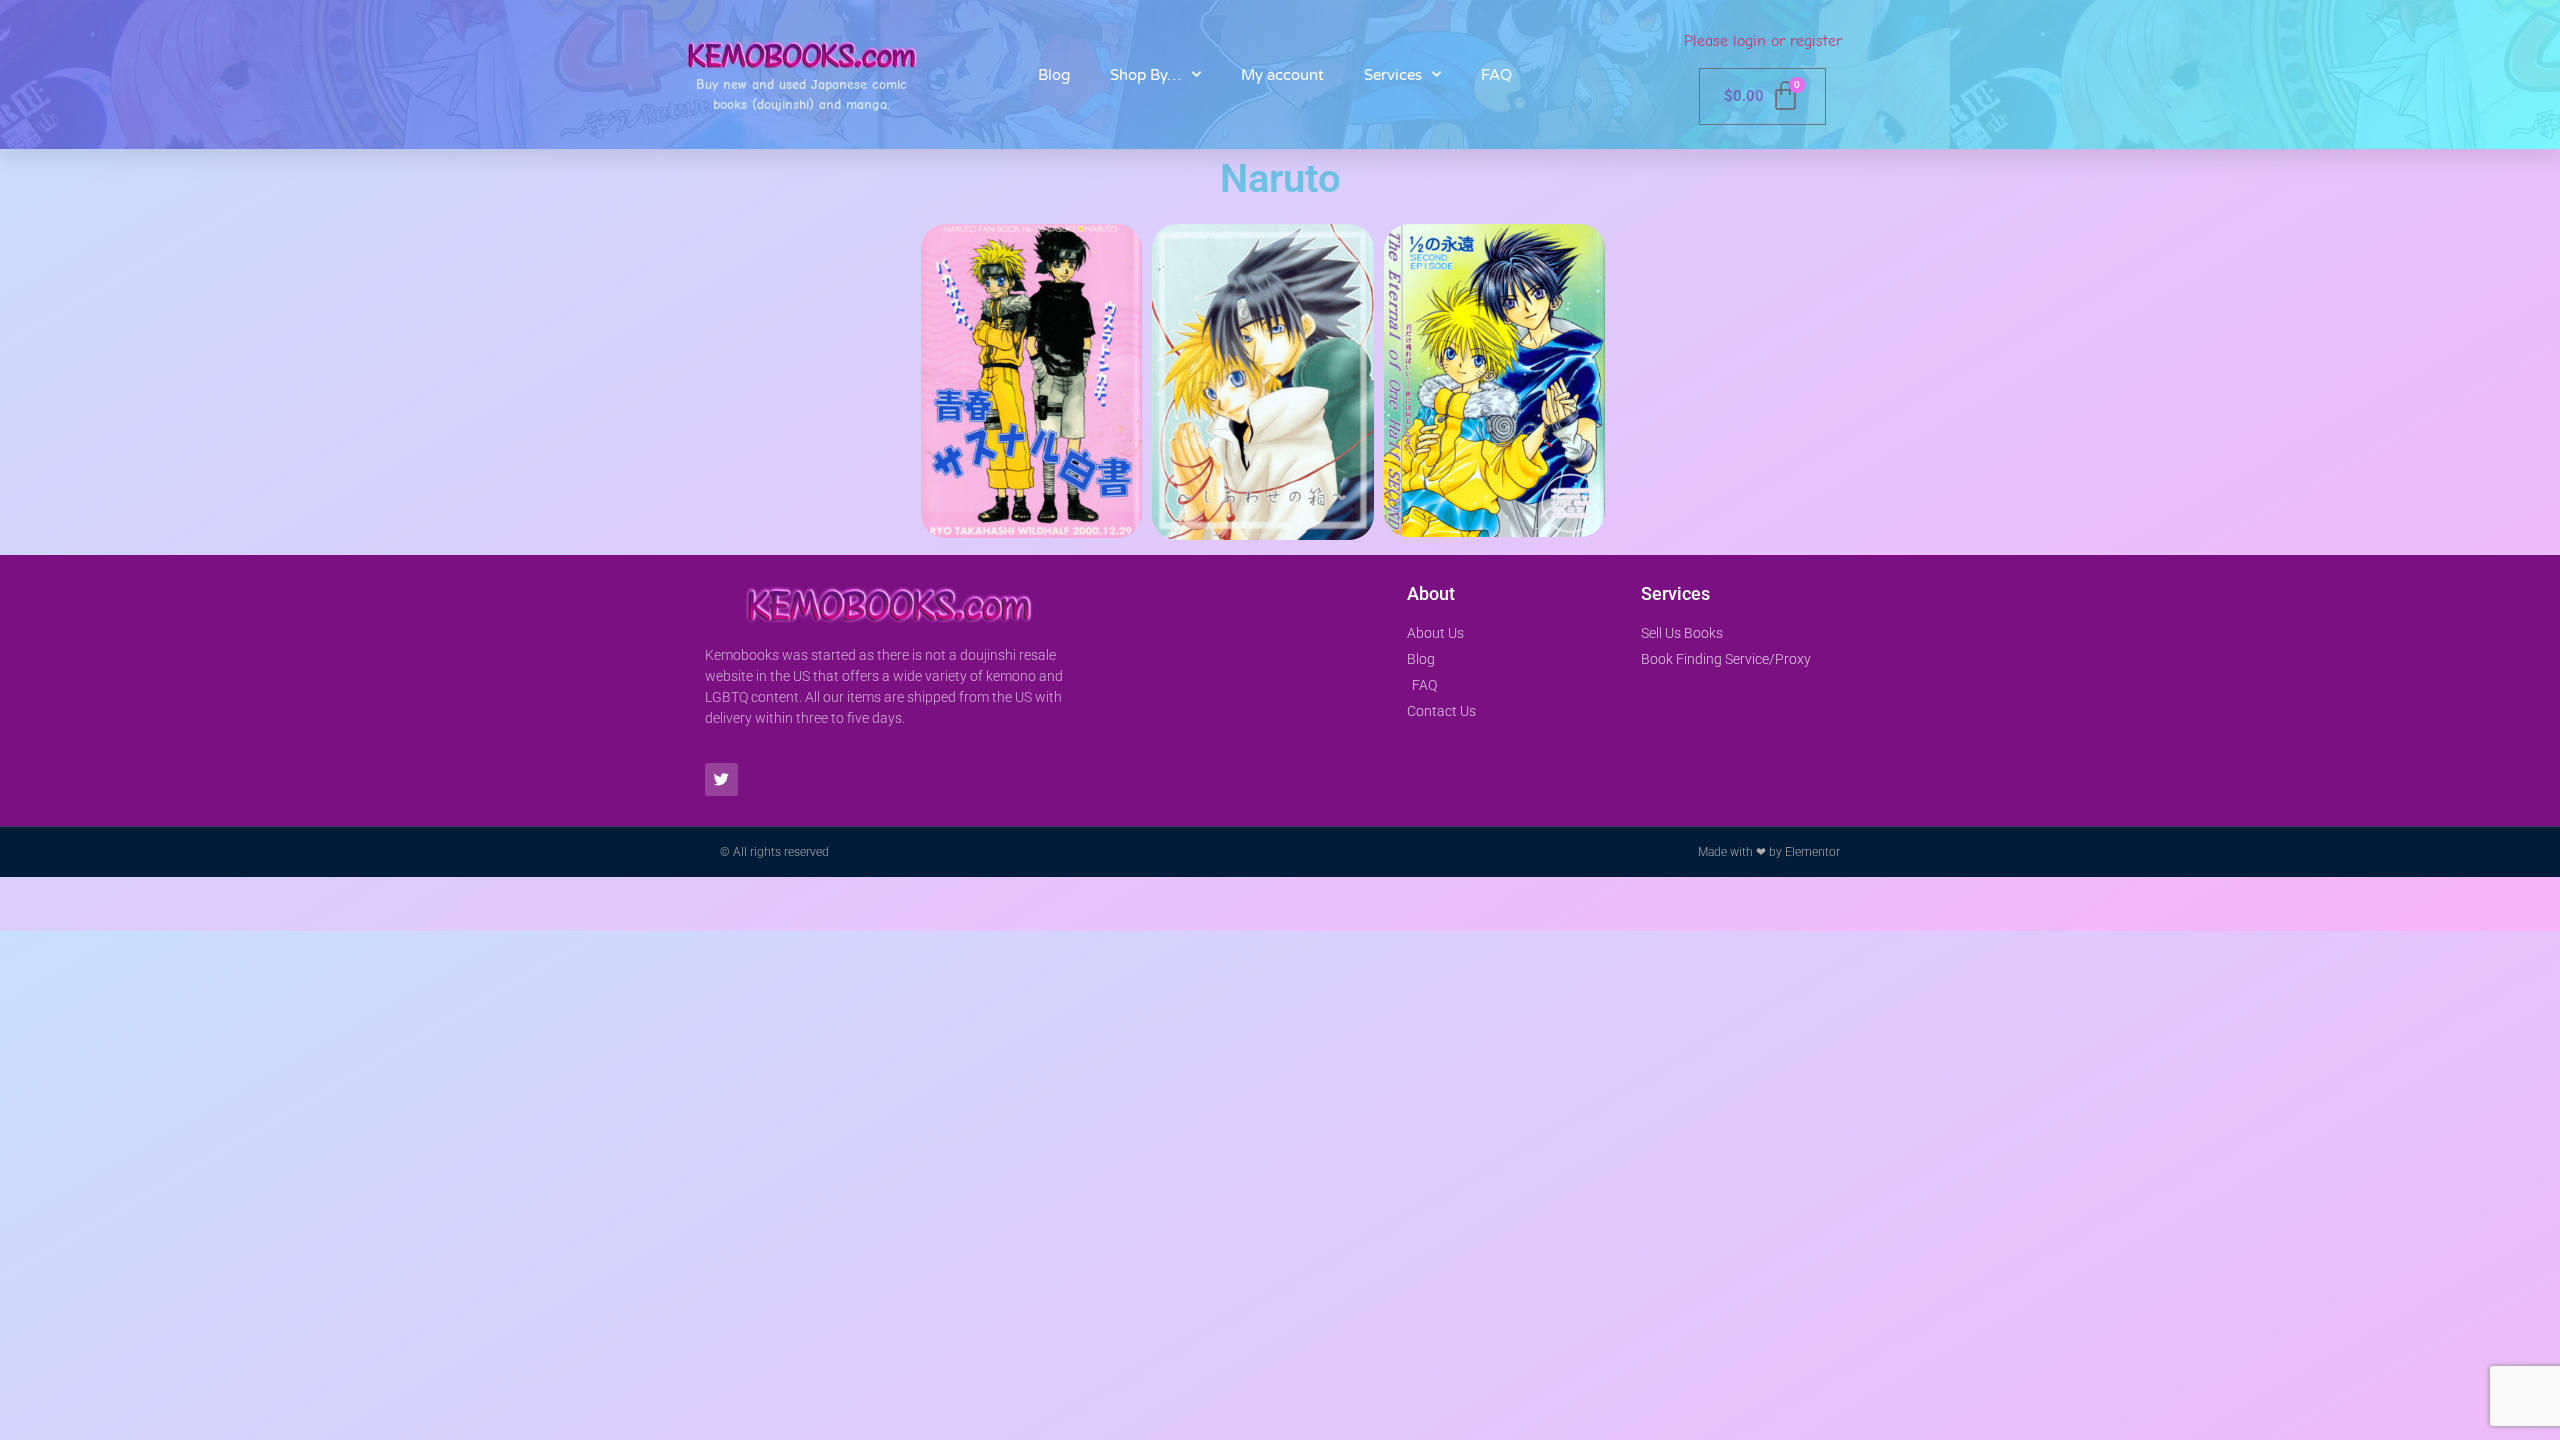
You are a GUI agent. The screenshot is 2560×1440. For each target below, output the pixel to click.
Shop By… (1146, 75)
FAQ (1496, 75)
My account (1282, 75)
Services (1393, 75)
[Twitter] (721, 779)
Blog (1054, 75)
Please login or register (1763, 41)
